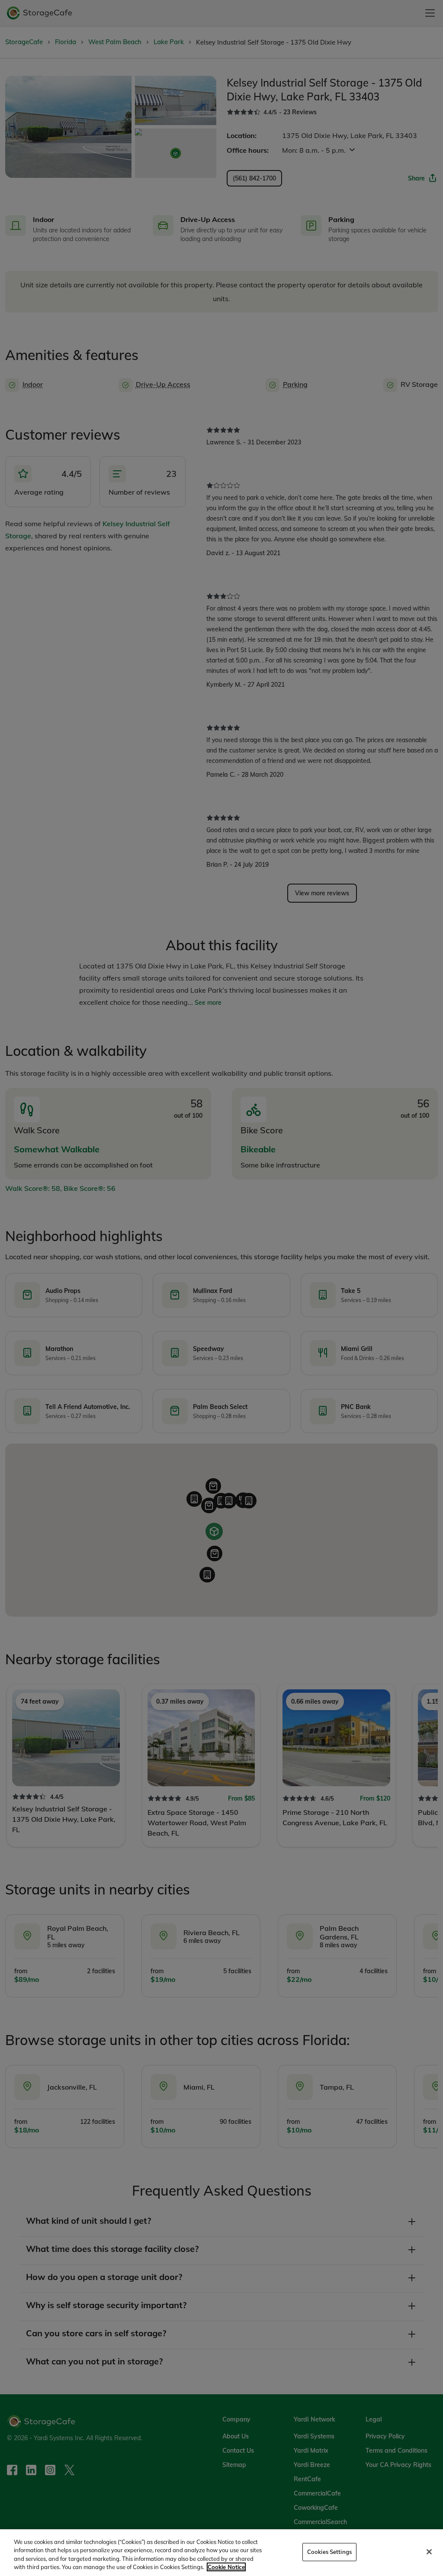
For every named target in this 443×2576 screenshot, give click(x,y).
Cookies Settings (329, 2552)
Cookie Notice (226, 2567)
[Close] (429, 2552)
